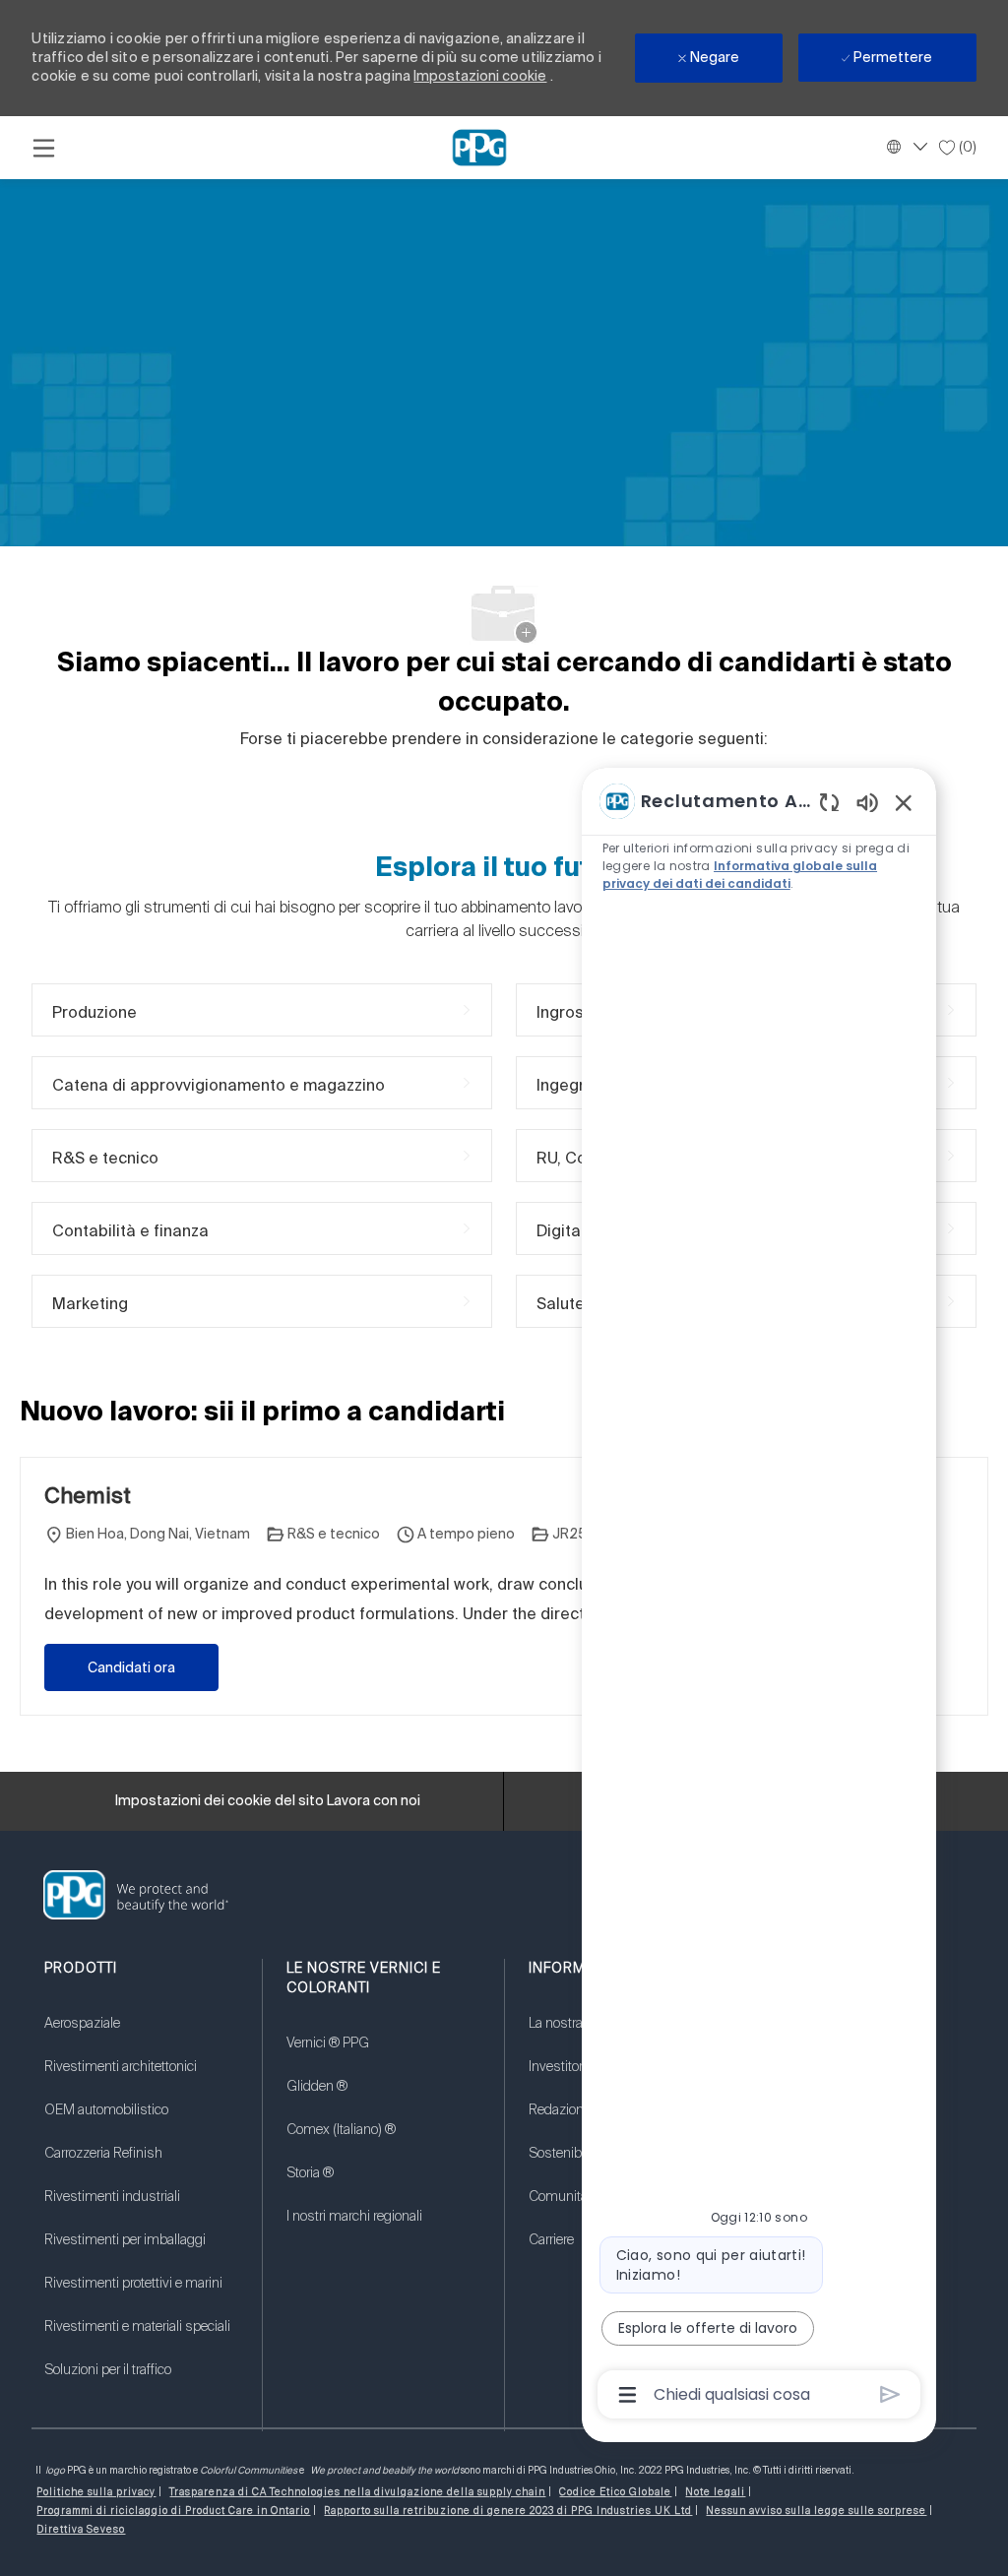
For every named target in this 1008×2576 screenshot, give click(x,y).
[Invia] (890, 2394)
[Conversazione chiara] (829, 802)
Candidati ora (131, 1667)
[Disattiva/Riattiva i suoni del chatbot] (867, 802)
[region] (759, 1596)
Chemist (88, 1495)
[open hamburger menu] (44, 148)
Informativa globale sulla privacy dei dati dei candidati (740, 875)
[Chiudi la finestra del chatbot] (904, 802)
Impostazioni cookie (480, 76)
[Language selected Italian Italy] (905, 147)
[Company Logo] (479, 147)
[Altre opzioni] (628, 2395)
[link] (141, 2036)
